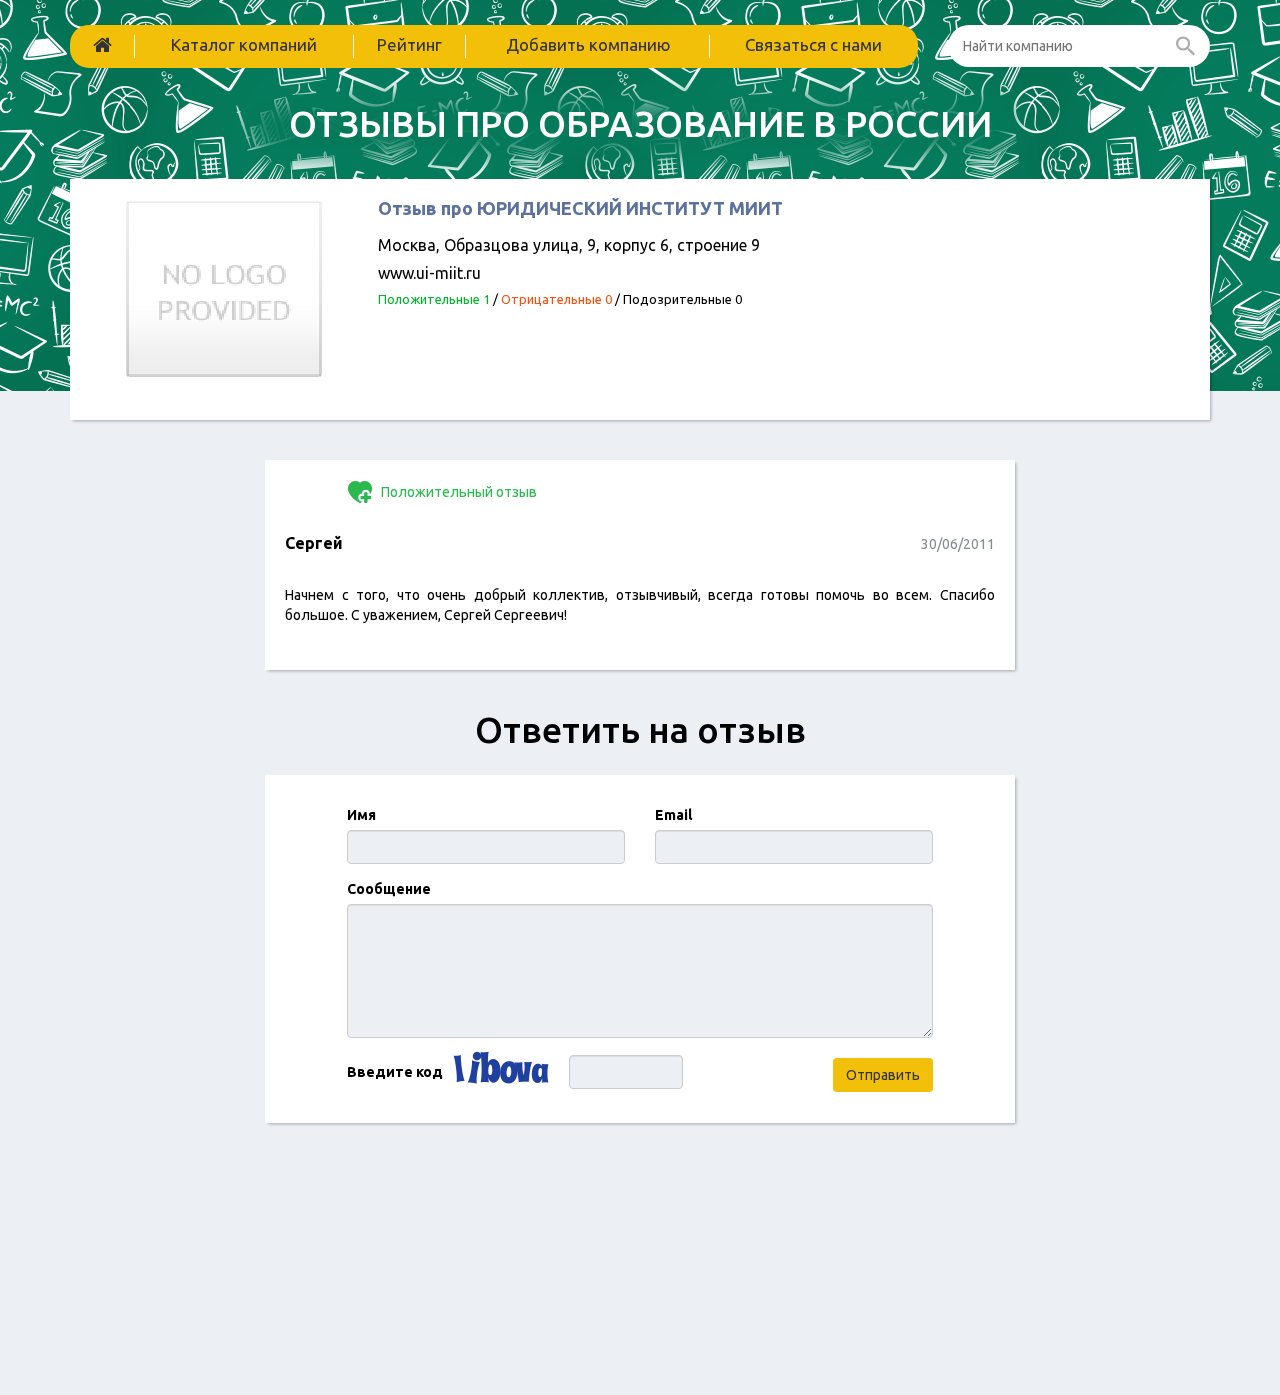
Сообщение (389, 889)
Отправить (883, 1075)
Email (673, 815)
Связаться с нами (813, 44)
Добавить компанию (588, 44)
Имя (361, 815)
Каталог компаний (244, 44)
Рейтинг (409, 44)
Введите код (395, 1072)
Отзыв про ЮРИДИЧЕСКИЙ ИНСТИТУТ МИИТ (580, 208)
